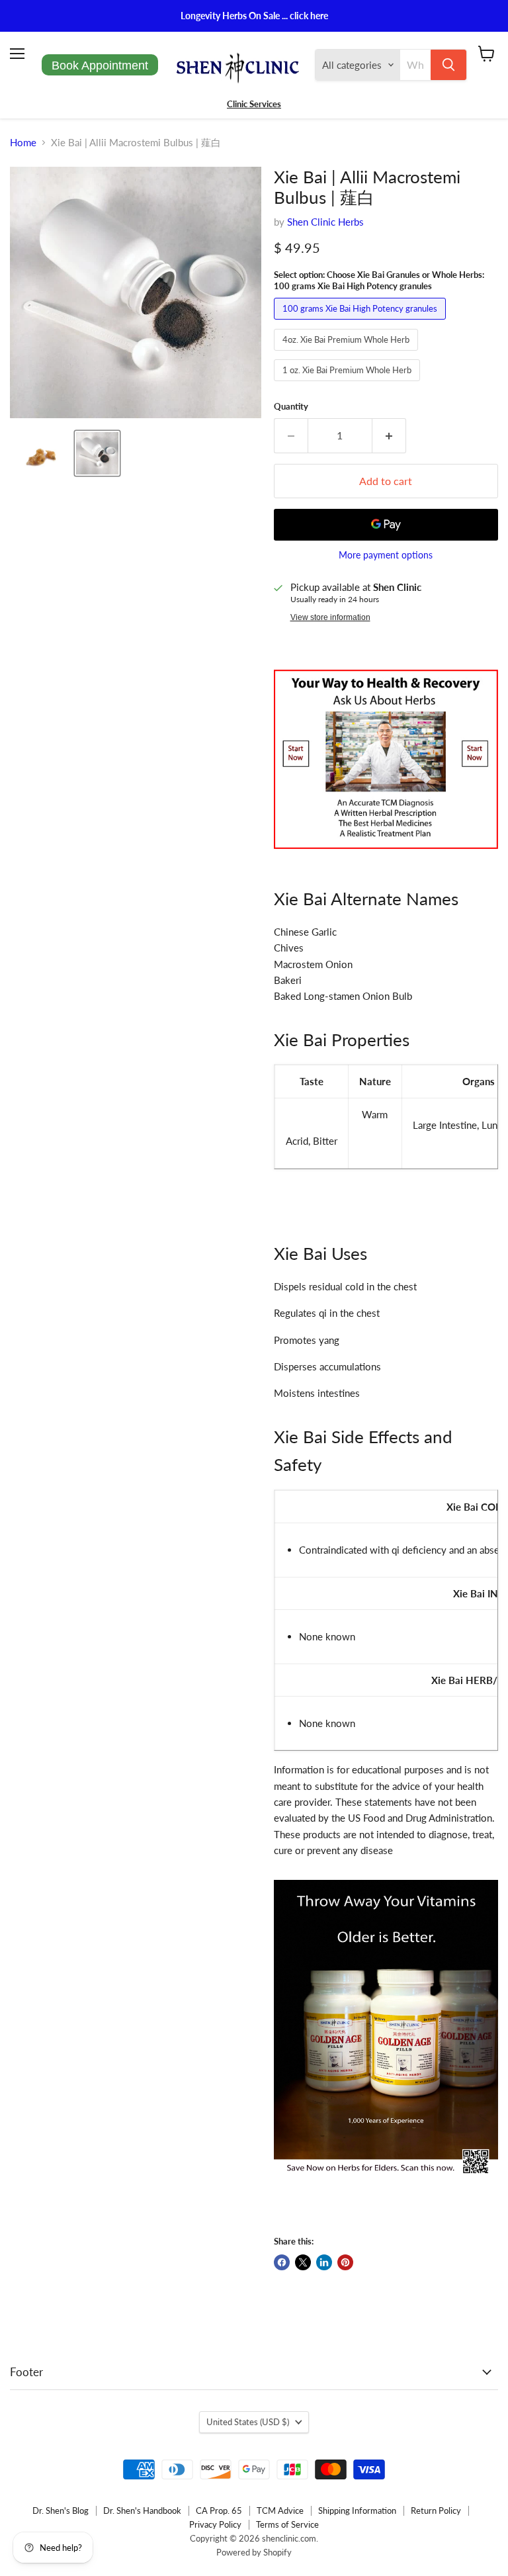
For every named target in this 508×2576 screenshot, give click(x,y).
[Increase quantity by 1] (389, 435)
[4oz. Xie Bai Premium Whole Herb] (348, 353)
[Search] (448, 65)
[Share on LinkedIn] (324, 2262)
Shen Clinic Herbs (325, 222)
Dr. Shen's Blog (61, 2510)
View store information (330, 617)
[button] (41, 453)
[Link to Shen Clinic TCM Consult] (386, 856)
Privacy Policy (215, 2524)
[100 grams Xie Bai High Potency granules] (361, 322)
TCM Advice (280, 2510)
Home (23, 143)
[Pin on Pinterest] (345, 2262)
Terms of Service (287, 2524)
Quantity (291, 407)
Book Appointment (100, 66)
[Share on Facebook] (282, 2262)
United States (248, 2422)
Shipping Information (357, 2510)
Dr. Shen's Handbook (142, 2510)
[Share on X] (303, 2262)
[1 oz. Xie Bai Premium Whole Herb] (349, 384)
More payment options (386, 555)
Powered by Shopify (254, 2552)
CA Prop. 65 (219, 2510)
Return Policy (436, 2510)
